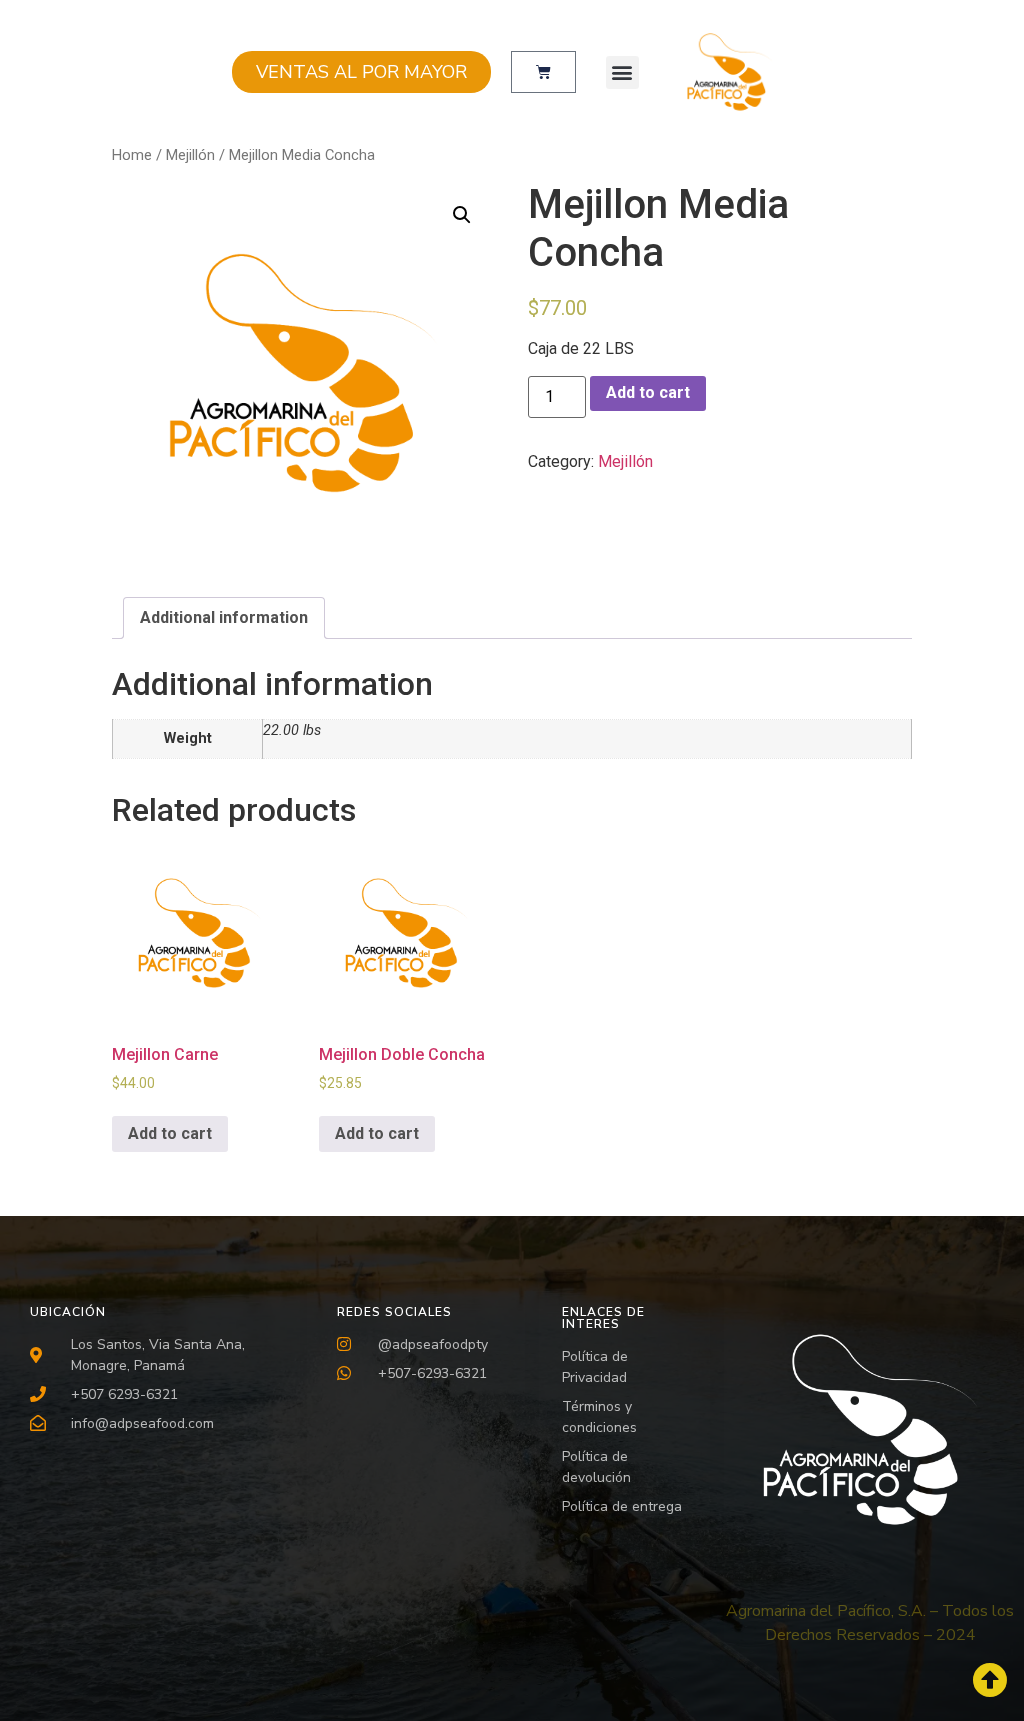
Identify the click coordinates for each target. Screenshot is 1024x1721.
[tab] (224, 618)
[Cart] (543, 72)
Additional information (224, 617)
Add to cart (648, 392)
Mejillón (190, 155)
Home (132, 155)
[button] (622, 72)
